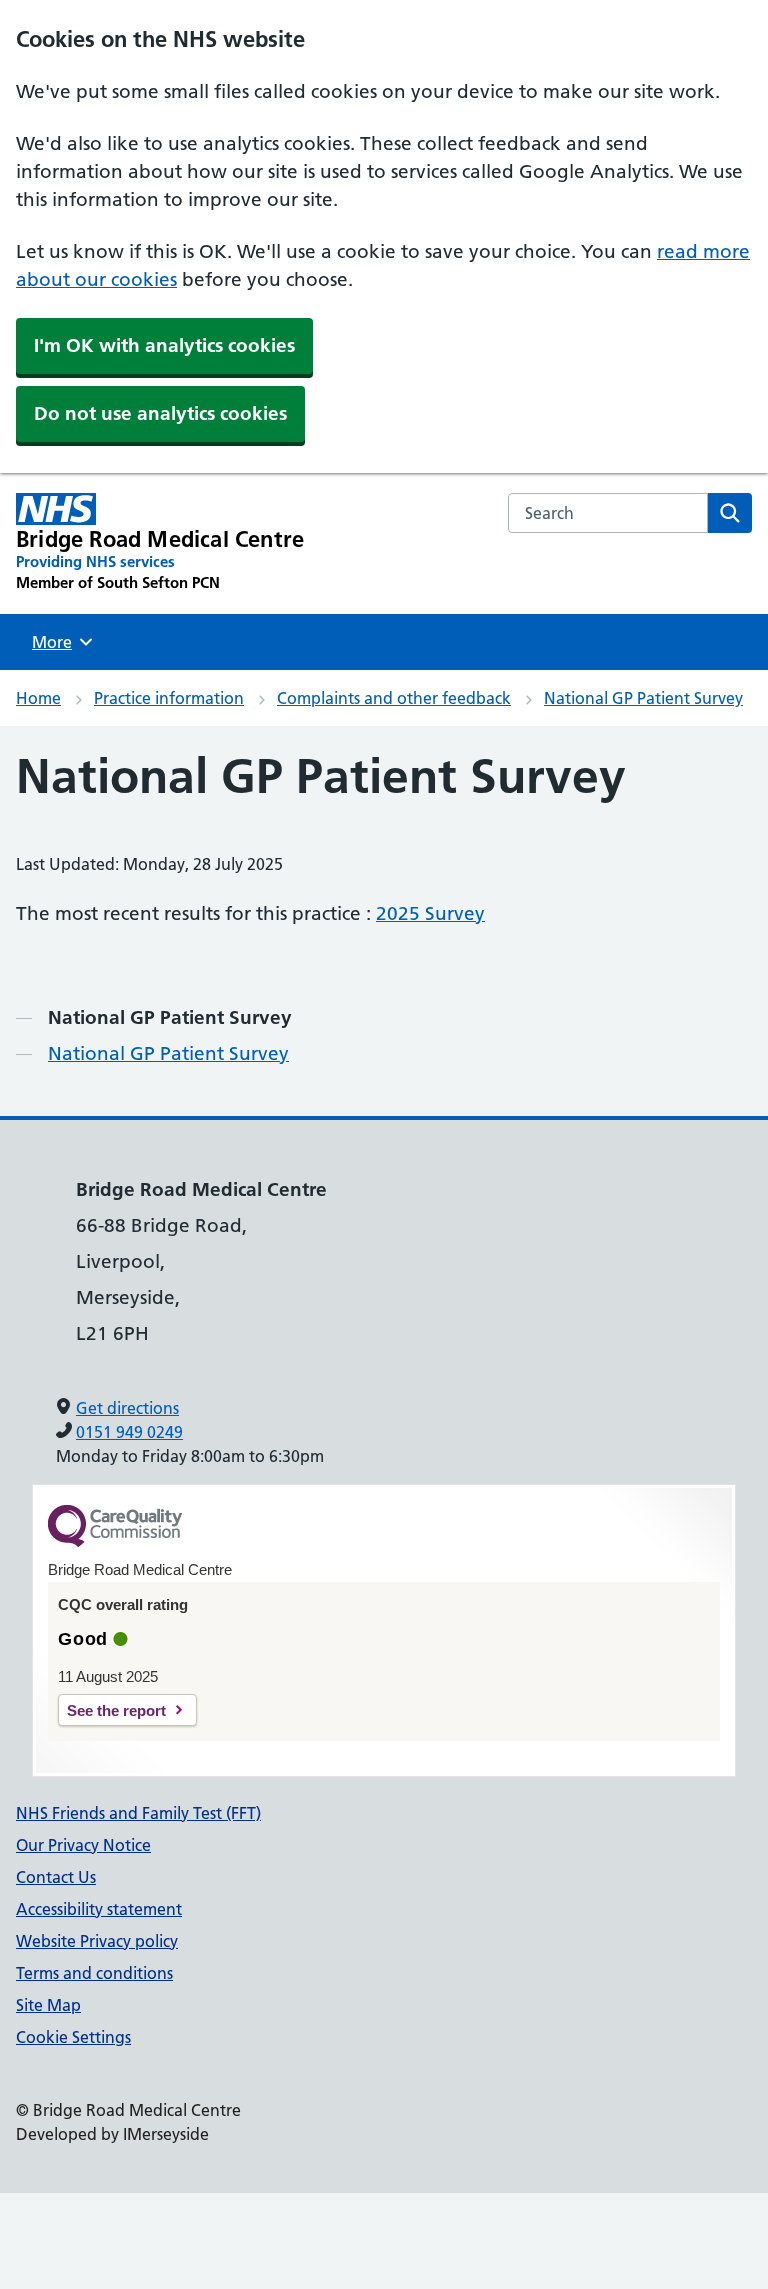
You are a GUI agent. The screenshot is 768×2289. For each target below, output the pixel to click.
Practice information (169, 698)
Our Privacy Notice (83, 1845)
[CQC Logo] (115, 1542)
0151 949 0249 (129, 1432)
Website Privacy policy (97, 1941)
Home (38, 698)
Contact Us (56, 1877)
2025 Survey (430, 913)
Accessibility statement (99, 1909)
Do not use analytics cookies (160, 413)
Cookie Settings (73, 2037)
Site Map (48, 2005)
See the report (116, 1710)
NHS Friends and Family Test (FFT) (138, 1813)
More (59, 642)
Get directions (127, 1408)
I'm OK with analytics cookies (164, 345)
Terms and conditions (94, 1973)
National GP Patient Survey (643, 698)
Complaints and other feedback (394, 698)
